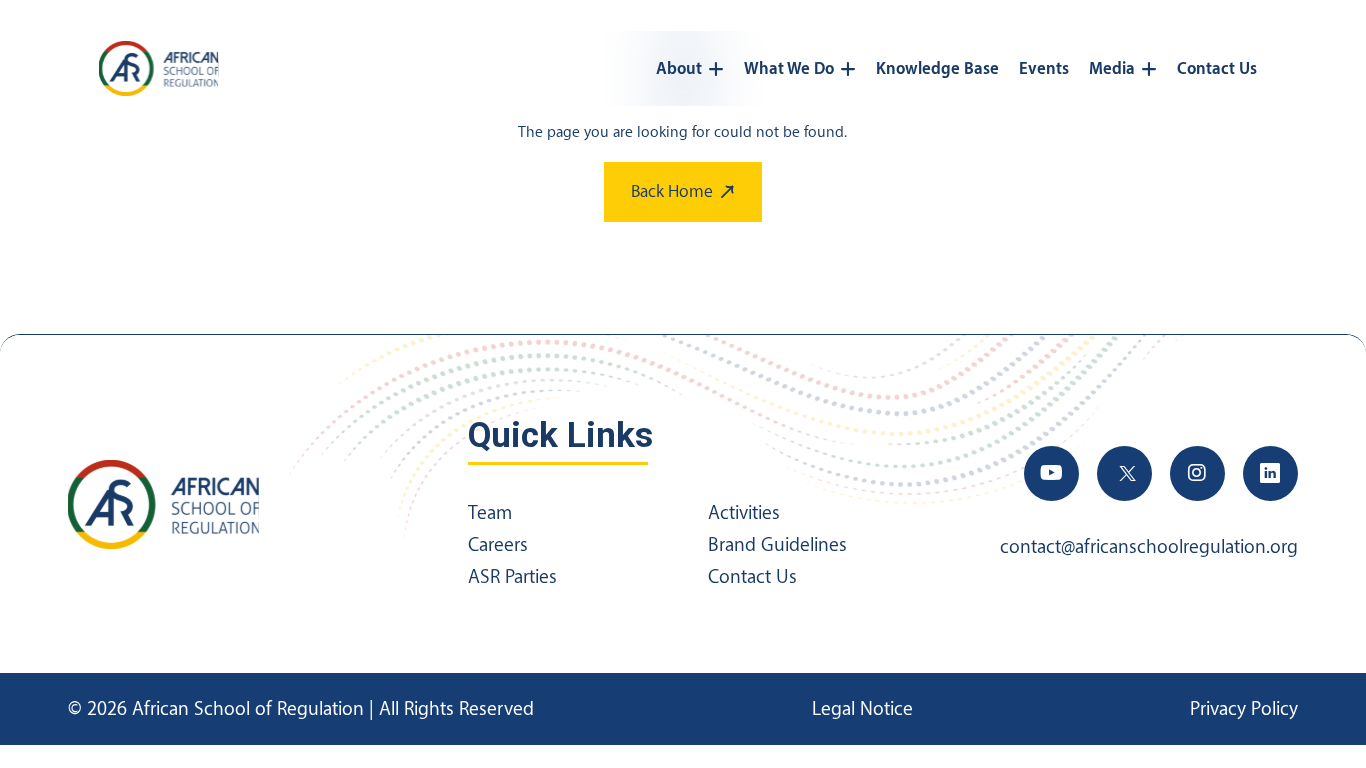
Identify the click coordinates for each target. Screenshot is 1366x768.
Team (490, 513)
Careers (498, 545)
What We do (789, 69)
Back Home (672, 191)
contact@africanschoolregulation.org (1149, 547)
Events (1044, 69)
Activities (744, 513)
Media (1112, 69)
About (679, 69)
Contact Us (1217, 69)
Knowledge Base (937, 69)
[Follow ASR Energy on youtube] (1051, 473)
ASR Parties (512, 577)
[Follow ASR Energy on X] (1124, 473)
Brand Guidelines (777, 545)
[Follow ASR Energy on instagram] (1197, 473)
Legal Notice (862, 709)
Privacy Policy (1244, 709)
